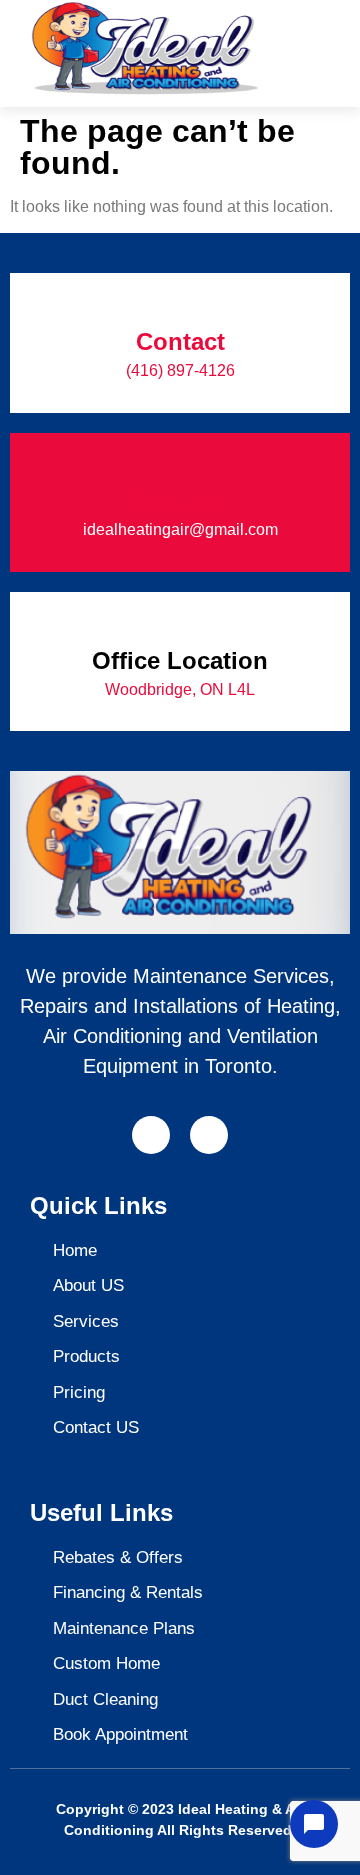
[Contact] (180, 300)
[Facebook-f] (151, 1135)
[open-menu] (315, 33)
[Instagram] (209, 1135)
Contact (180, 341)
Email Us (180, 501)
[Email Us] (180, 460)
